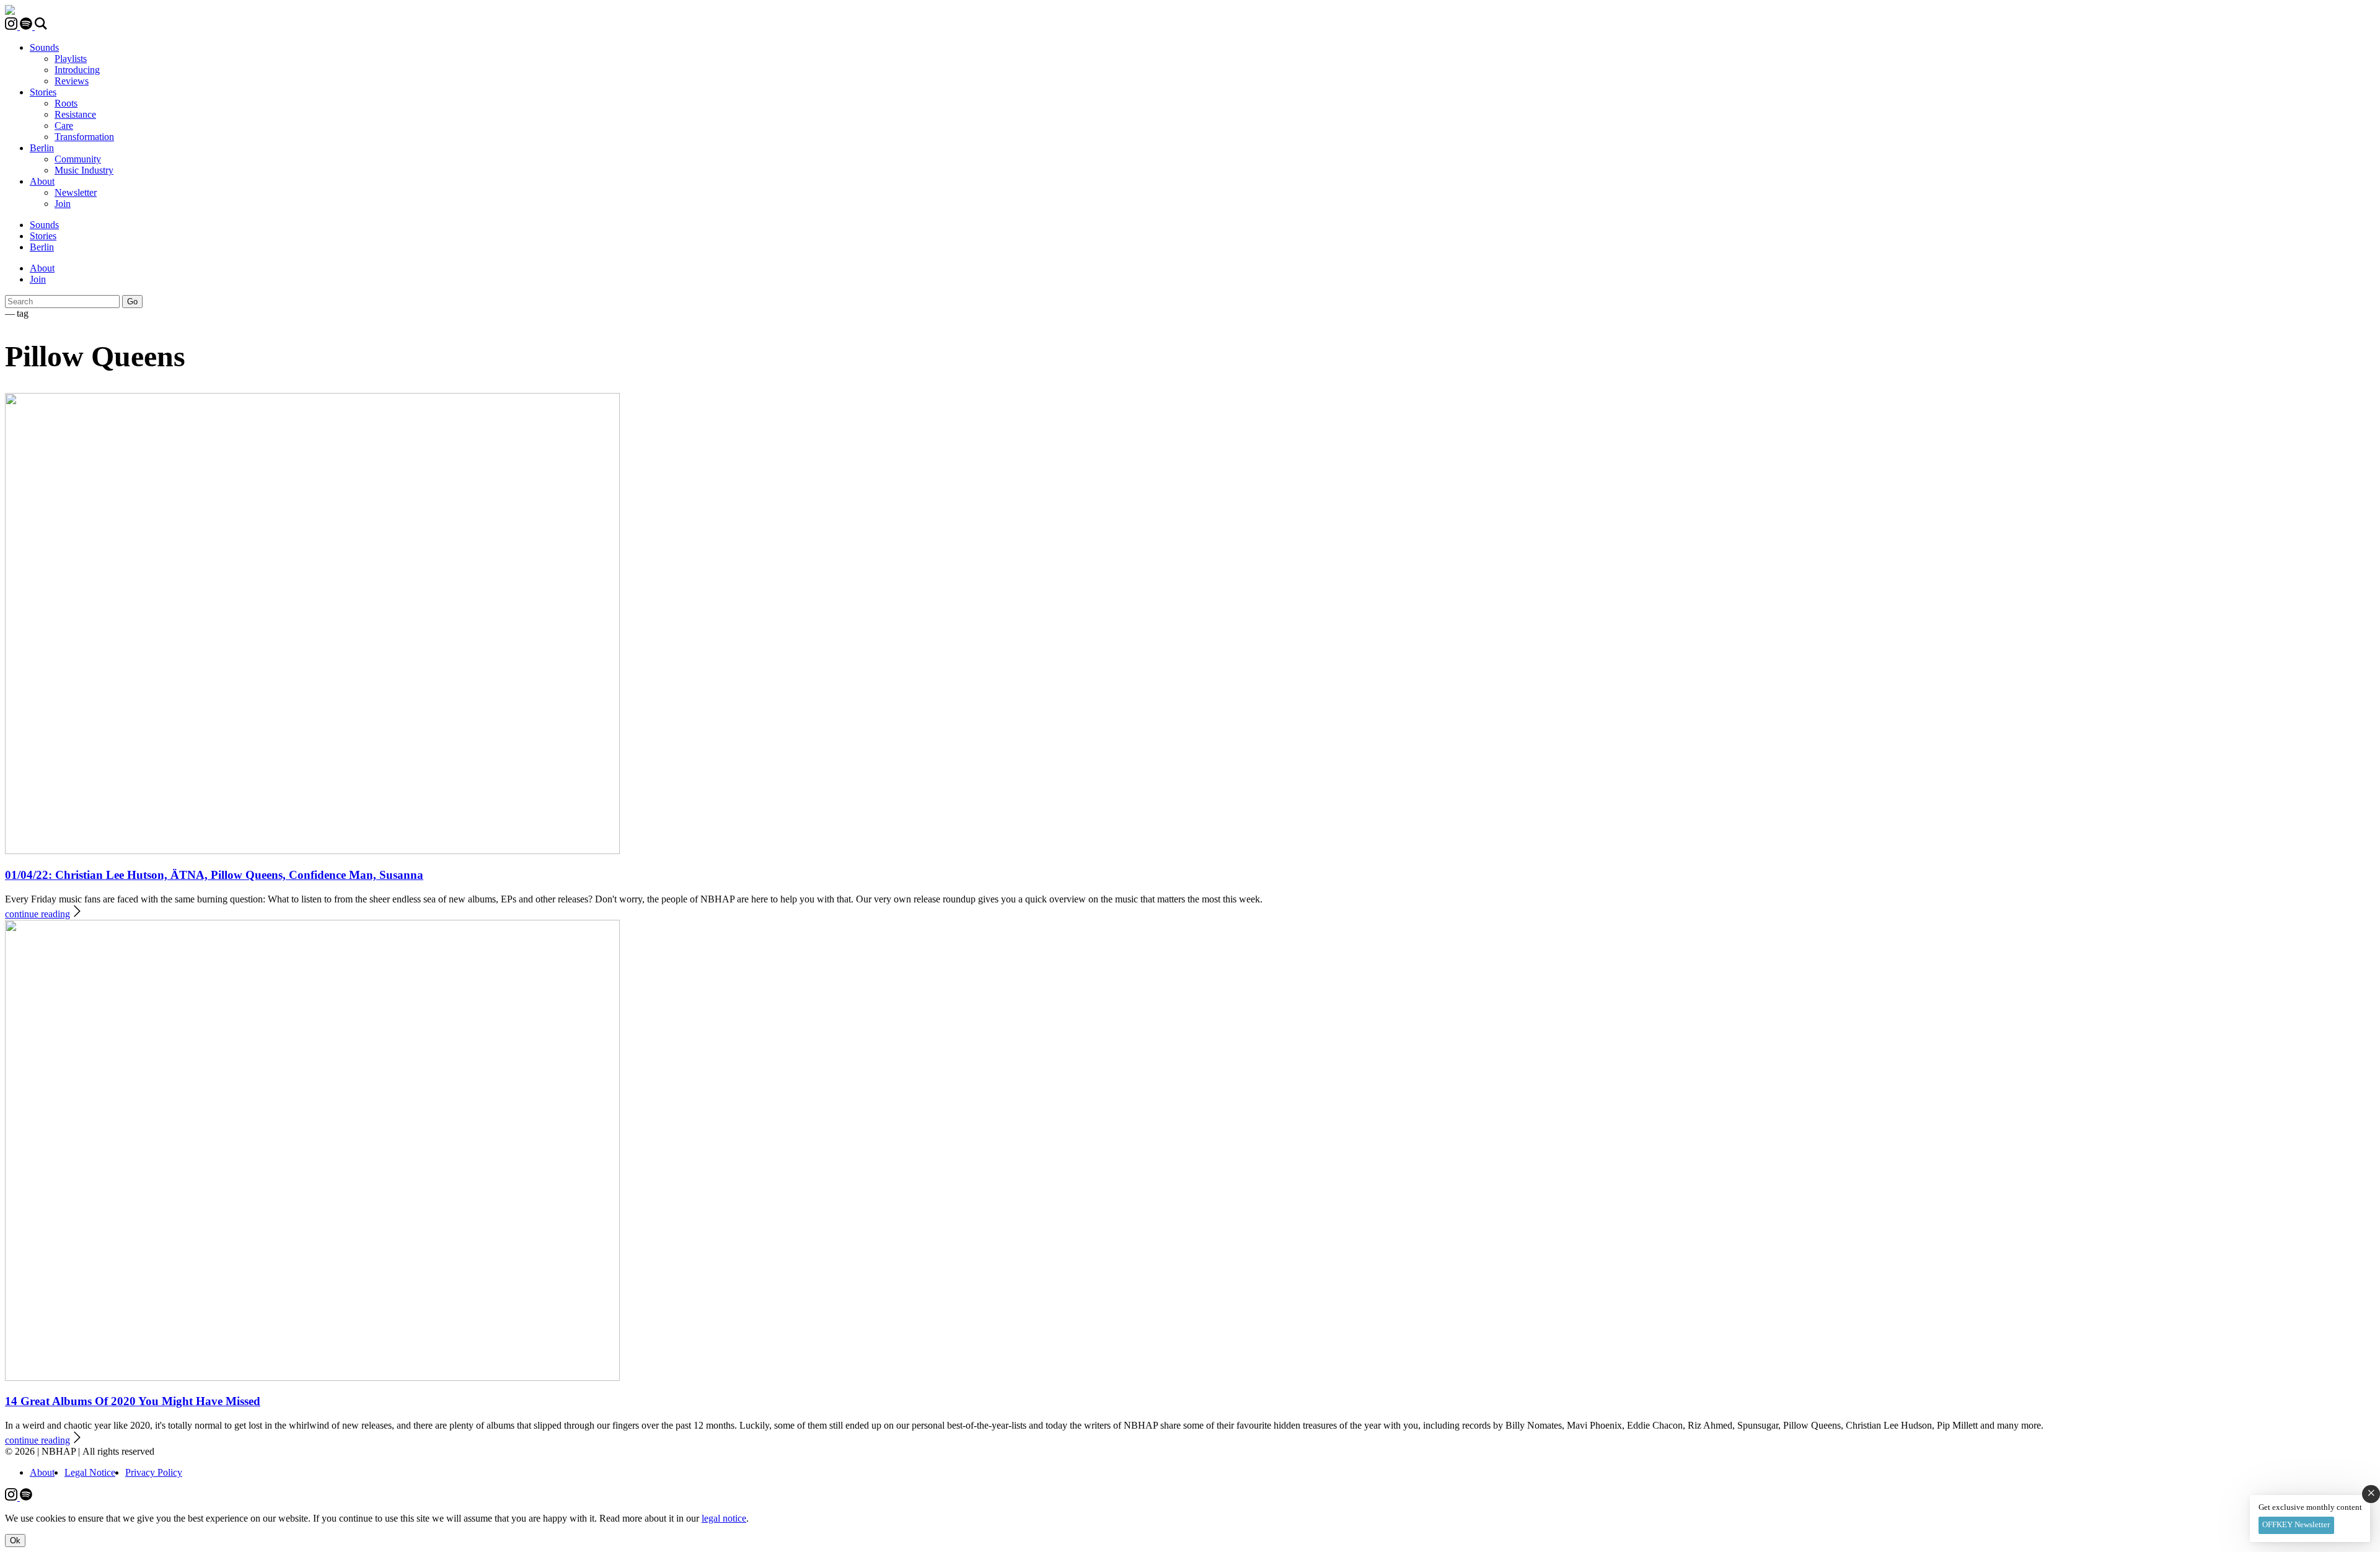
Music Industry (84, 170)
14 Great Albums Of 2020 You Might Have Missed (133, 1401)
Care (64, 126)
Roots (66, 103)
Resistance (75, 114)
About (42, 181)
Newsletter (76, 192)
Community (78, 159)
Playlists (71, 59)
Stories (43, 92)
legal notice (724, 1518)
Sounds (44, 47)
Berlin (42, 148)
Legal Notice (90, 1472)
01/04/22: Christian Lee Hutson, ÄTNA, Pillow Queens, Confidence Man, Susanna (214, 875)
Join (63, 204)
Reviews (72, 81)
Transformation (84, 137)
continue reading (37, 914)
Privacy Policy (154, 1472)
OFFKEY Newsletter (2296, 1524)
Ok (15, 1541)
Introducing (77, 70)
